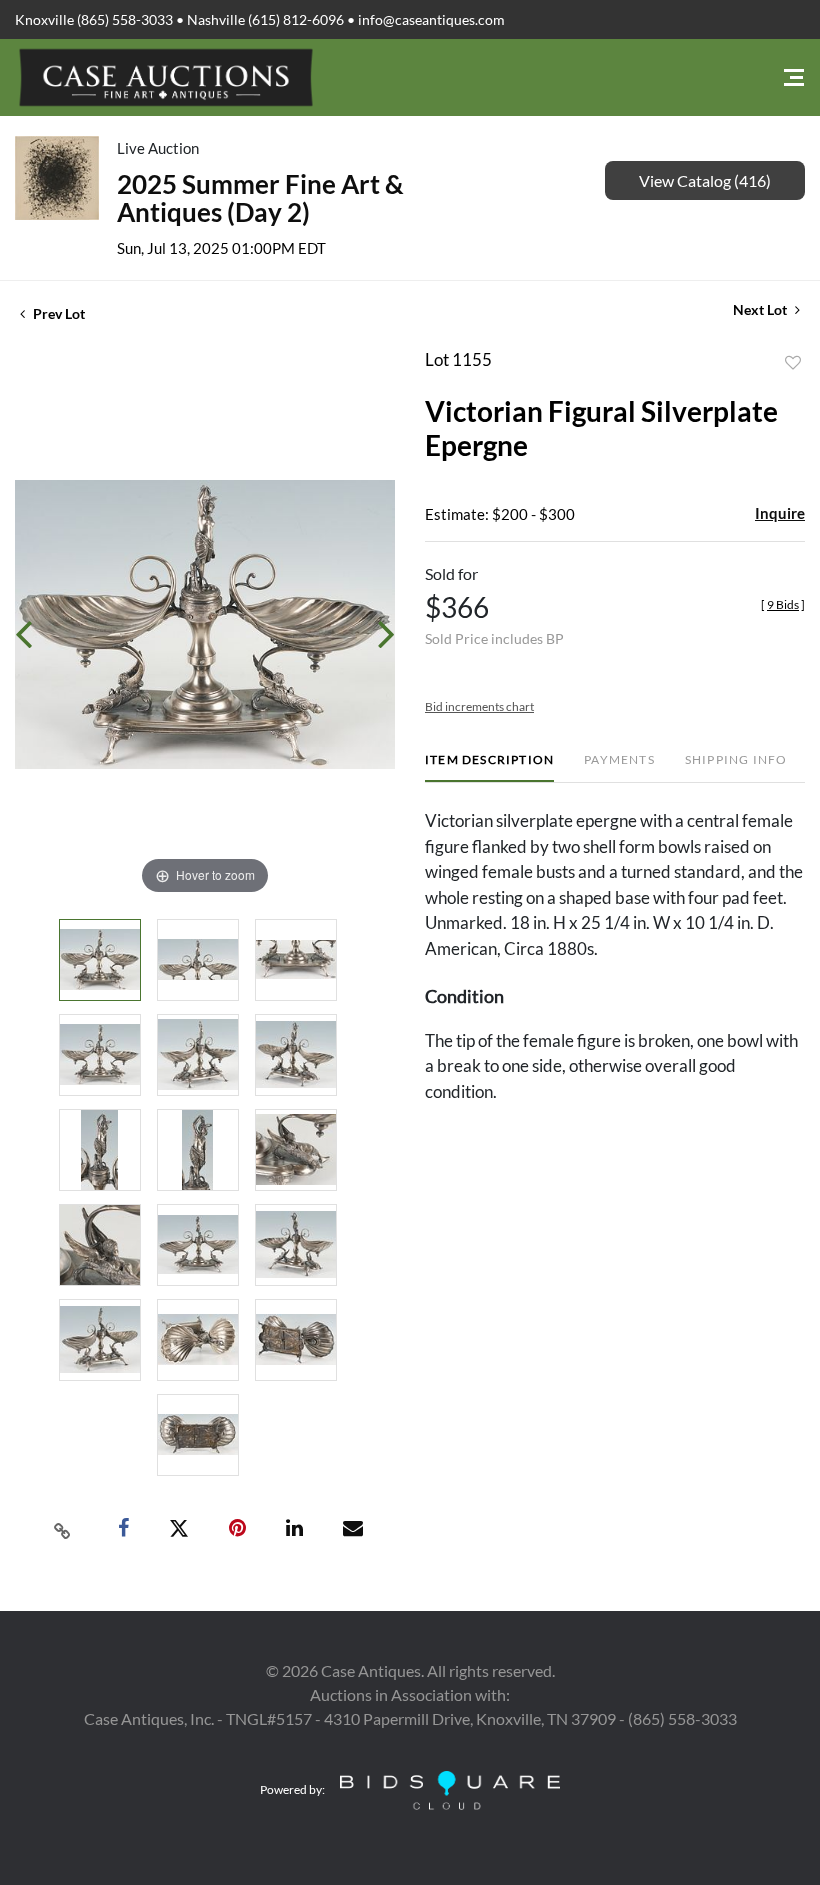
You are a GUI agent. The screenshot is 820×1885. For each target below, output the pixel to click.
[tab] (489, 767)
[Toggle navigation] (794, 77)
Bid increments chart (479, 706)
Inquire (780, 513)
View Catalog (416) (705, 180)
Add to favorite (793, 363)
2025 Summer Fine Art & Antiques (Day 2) (260, 198)
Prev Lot (57, 313)
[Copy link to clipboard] (63, 1529)
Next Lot (761, 309)
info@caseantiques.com (431, 19)
